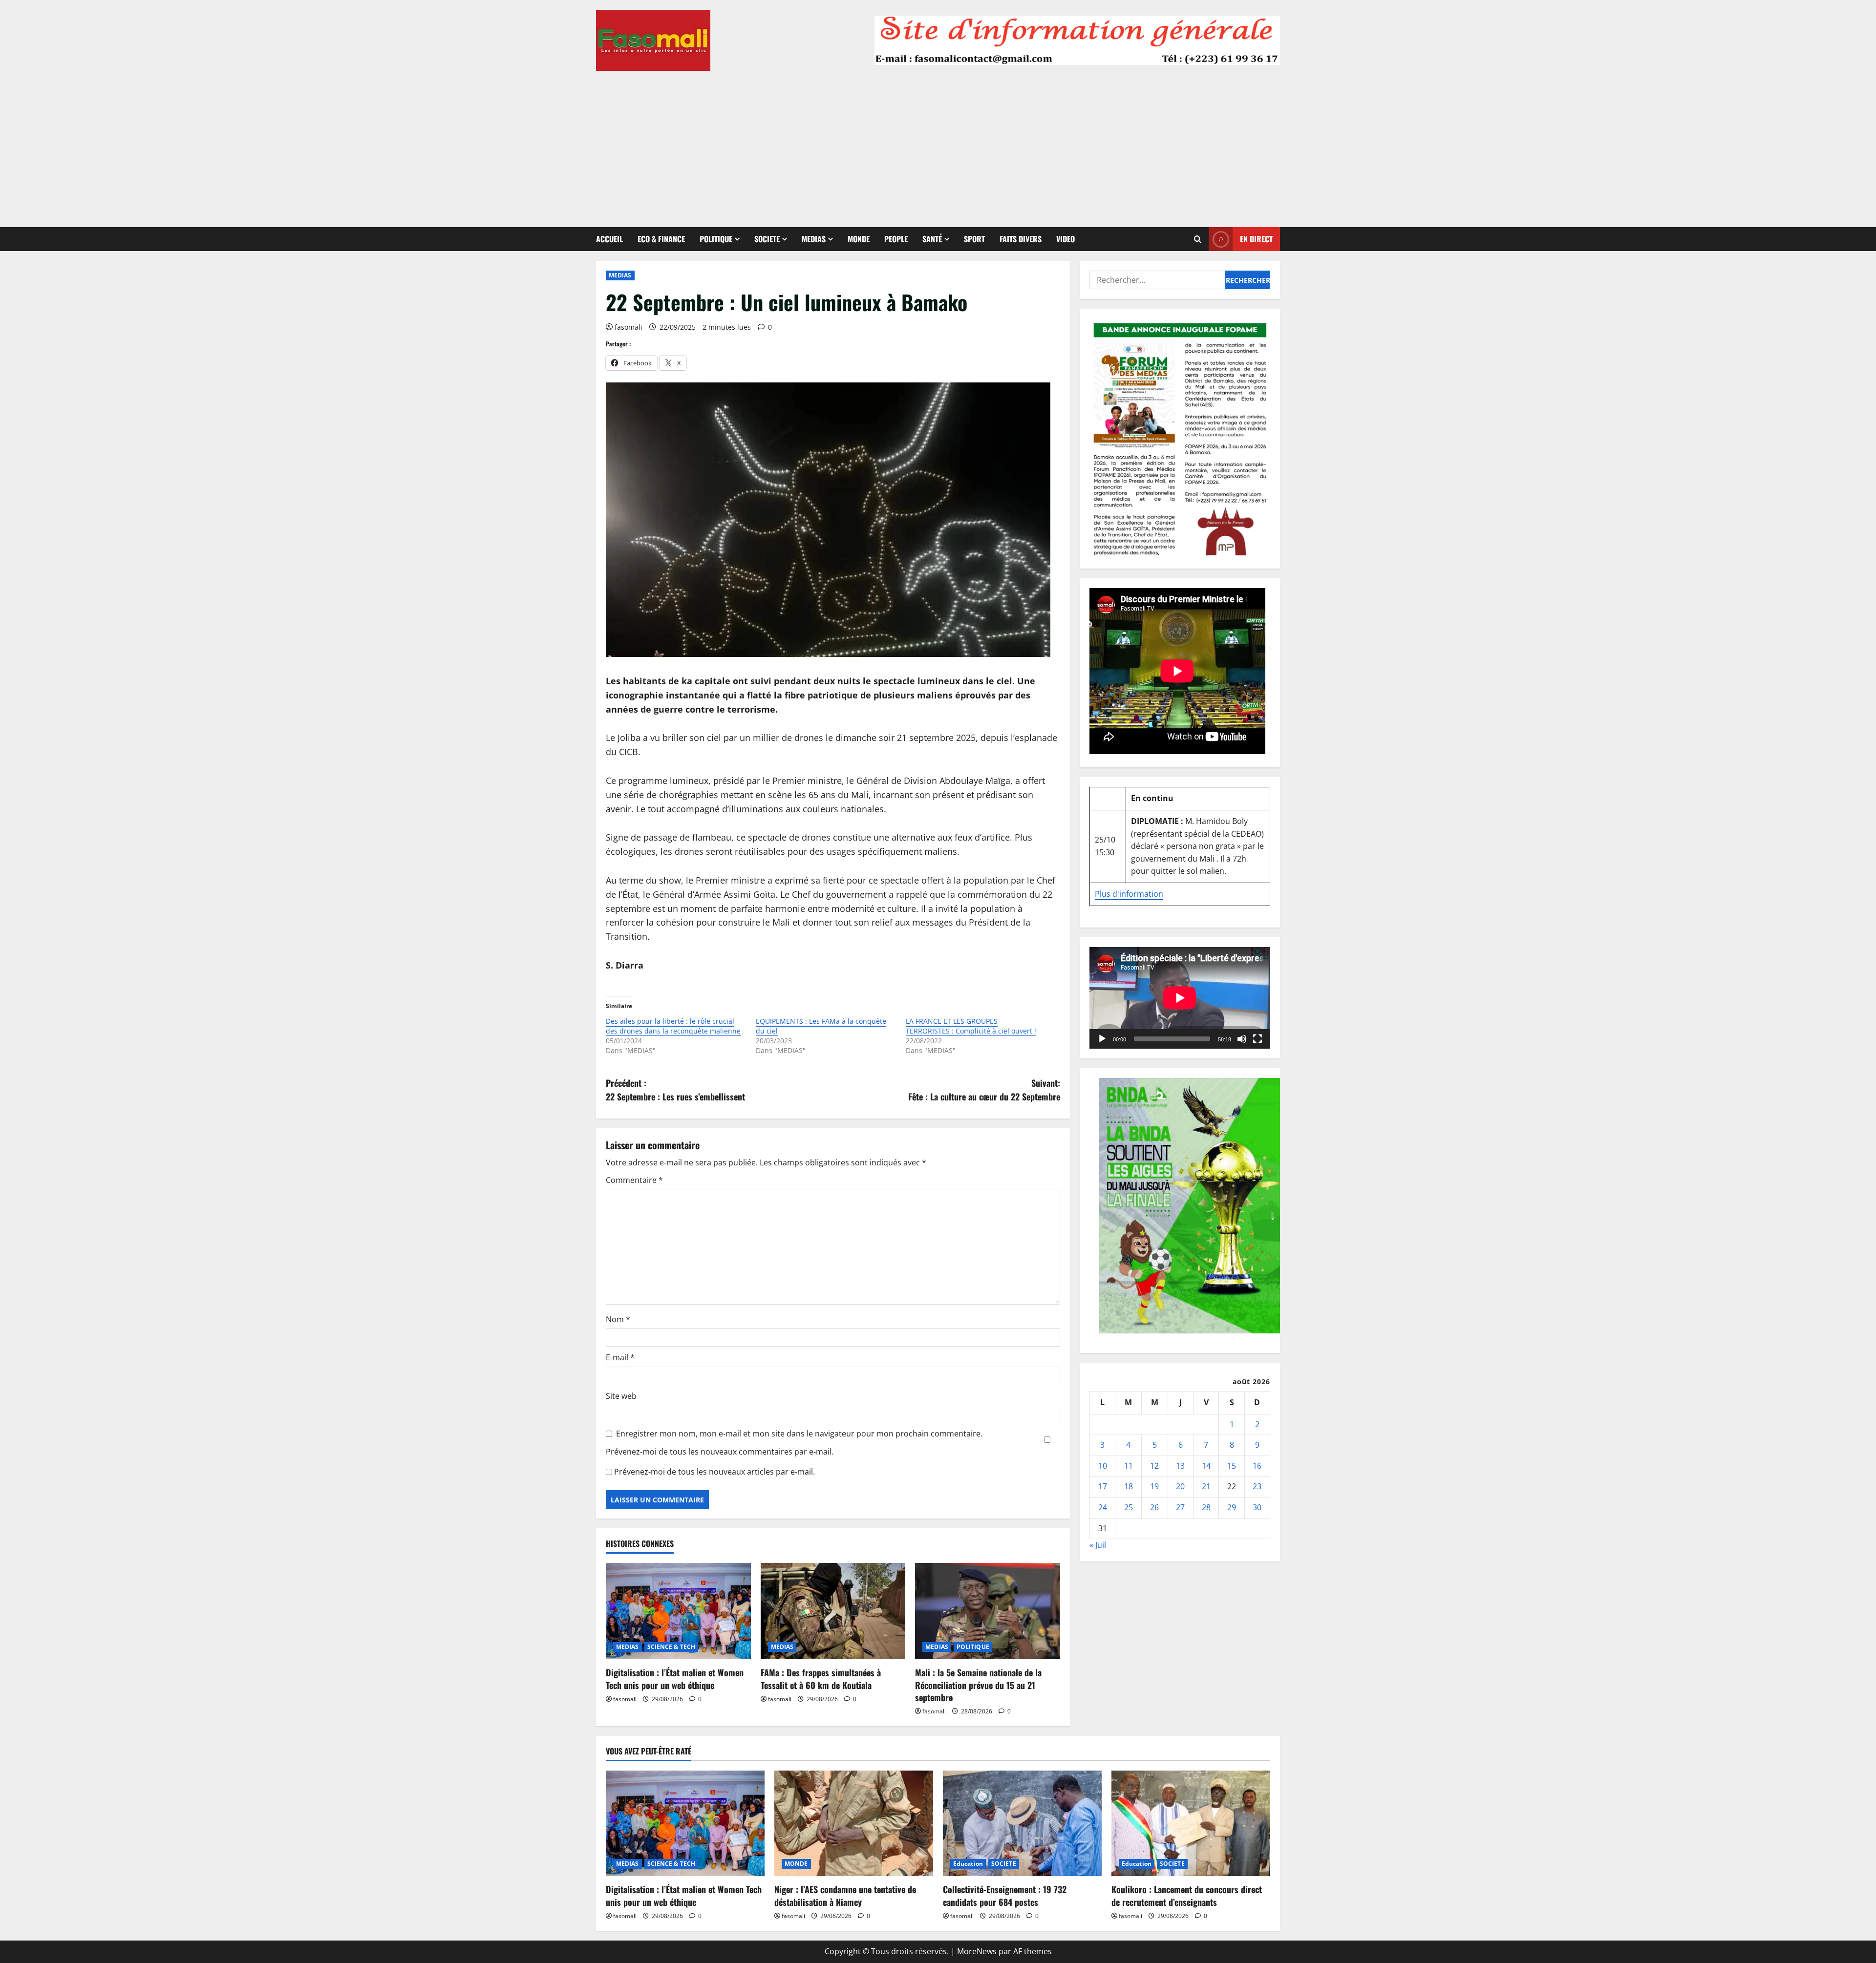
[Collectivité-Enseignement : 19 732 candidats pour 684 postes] (1022, 1824)
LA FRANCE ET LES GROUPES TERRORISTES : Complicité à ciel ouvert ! (971, 1026)
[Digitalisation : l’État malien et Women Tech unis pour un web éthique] (678, 1611)
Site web (621, 1396)
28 (1206, 1507)
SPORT (974, 239)
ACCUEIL (609, 239)
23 (1257, 1486)
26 (1154, 1507)
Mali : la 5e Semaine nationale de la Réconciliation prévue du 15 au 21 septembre (978, 1685)
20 (1180, 1486)
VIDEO (1066, 239)
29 (1232, 1507)
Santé (932, 239)
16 (1257, 1466)
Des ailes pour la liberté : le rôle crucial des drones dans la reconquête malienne (673, 1026)
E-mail (620, 1357)
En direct (1256, 239)
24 (1103, 1507)
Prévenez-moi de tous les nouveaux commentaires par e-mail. (720, 1452)
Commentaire (634, 1180)
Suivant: (984, 1090)
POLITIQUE (716, 239)
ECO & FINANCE (661, 239)
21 (1206, 1486)
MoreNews (977, 1951)
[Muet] (1242, 1039)
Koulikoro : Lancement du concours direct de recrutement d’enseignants (1187, 1895)
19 (1154, 1486)
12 (1154, 1466)
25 (1129, 1507)
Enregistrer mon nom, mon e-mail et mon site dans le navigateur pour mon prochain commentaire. (799, 1434)
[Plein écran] (1258, 1039)
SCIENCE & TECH (671, 1647)
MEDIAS (814, 239)
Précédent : (675, 1090)
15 (1232, 1466)
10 (1103, 1466)
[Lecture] (1102, 1039)
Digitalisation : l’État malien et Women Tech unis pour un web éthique (675, 1678)
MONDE (859, 239)
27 (1180, 1507)
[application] (1180, 998)
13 (1180, 1466)
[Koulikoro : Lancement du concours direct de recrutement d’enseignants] (1191, 1824)
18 (1129, 1486)
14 (1206, 1466)
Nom (618, 1319)
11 (1129, 1466)
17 (1103, 1486)
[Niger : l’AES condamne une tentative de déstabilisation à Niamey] (854, 1824)
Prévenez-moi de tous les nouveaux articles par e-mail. (714, 1472)
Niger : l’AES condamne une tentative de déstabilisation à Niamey (845, 1895)
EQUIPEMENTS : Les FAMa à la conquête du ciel (821, 1026)
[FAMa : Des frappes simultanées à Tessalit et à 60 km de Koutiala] (833, 1611)
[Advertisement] (938, 144)
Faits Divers (1021, 239)
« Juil (1098, 1545)
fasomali (629, 327)
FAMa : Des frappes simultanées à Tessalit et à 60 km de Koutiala (821, 1678)
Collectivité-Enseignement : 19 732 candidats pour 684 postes (1005, 1895)
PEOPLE (896, 239)
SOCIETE (767, 239)
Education (968, 1864)
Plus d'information (1129, 894)
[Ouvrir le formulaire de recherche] (1198, 239)
